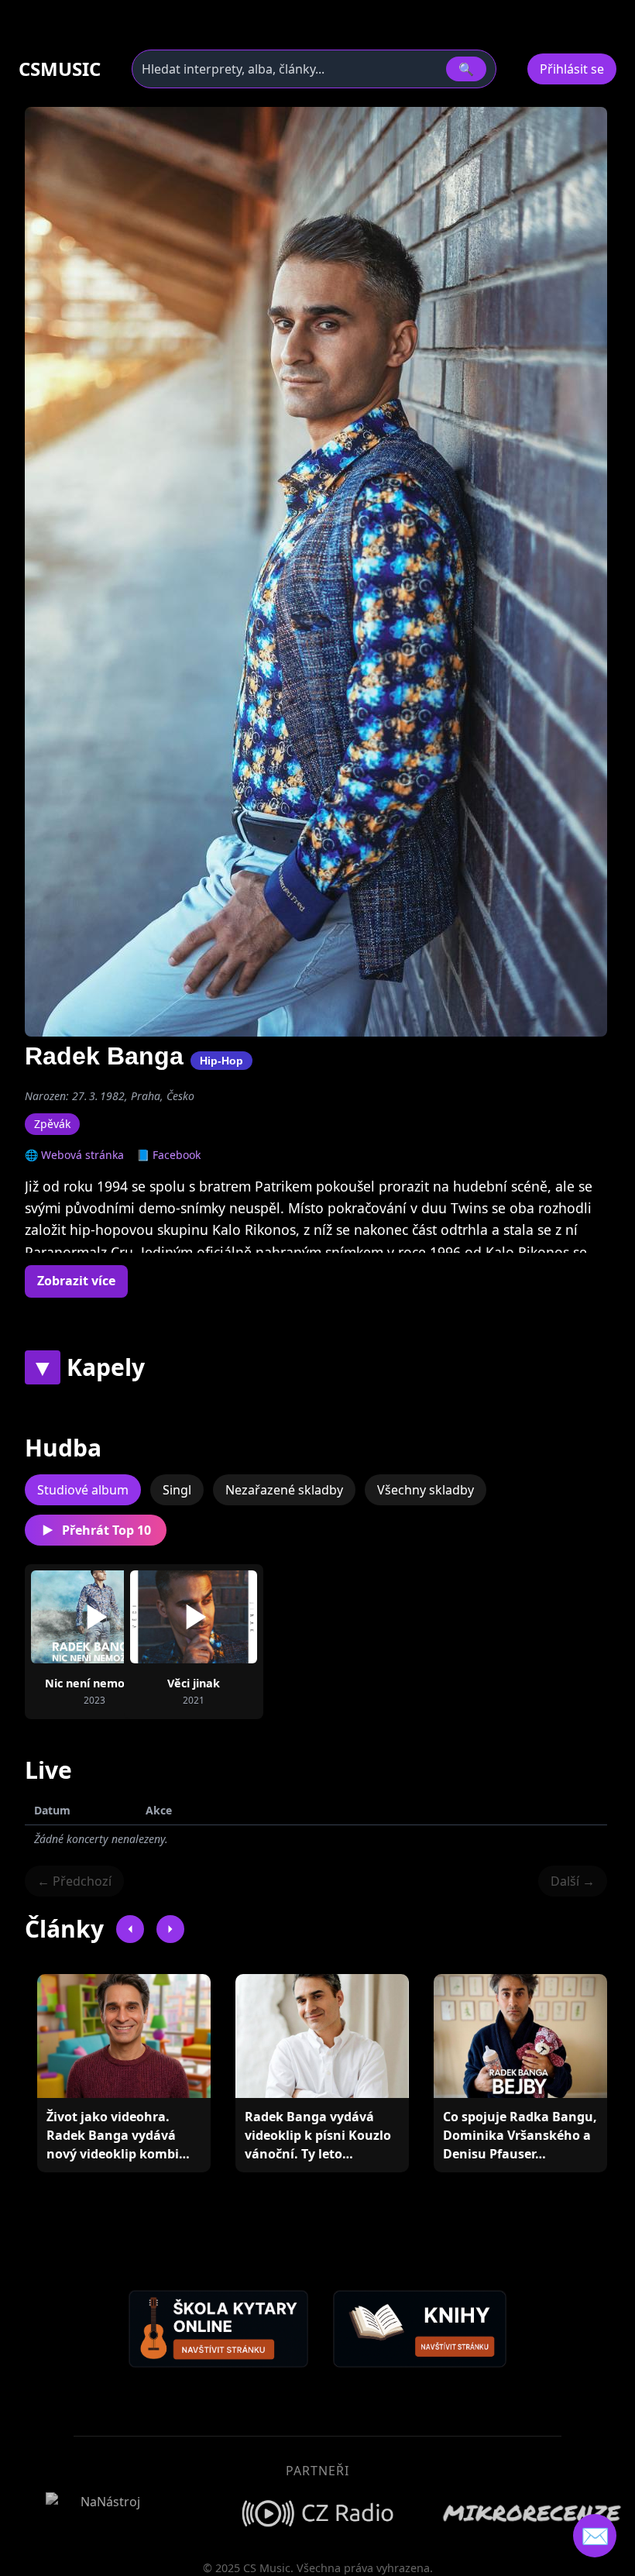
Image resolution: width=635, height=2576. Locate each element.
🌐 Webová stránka (74, 1155)
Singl (177, 1490)
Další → (573, 1881)
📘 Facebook (168, 1155)
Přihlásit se (572, 69)
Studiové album (83, 1490)
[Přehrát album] (70, 1617)
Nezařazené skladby (284, 1490)
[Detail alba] (119, 1617)
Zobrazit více (76, 1281)
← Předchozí (74, 1881)
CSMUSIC (60, 69)
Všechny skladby (426, 1490)
